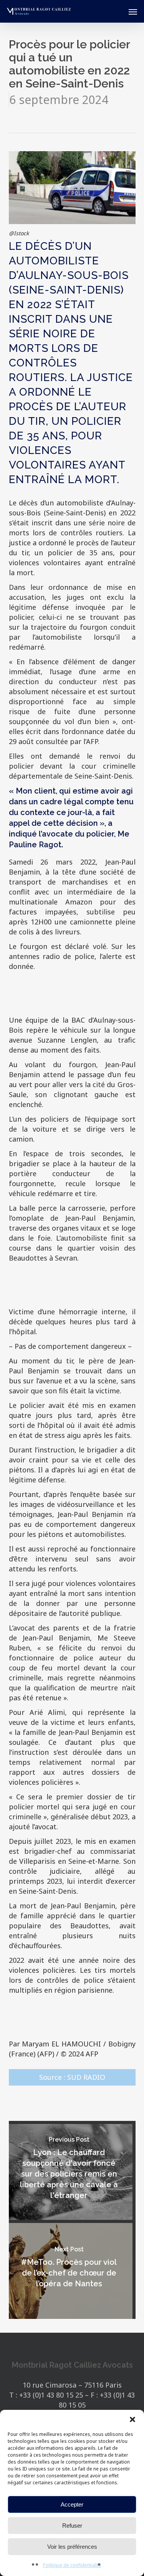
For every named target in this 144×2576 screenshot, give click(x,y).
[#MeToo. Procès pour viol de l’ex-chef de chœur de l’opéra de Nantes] (69, 2271)
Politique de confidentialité (72, 2565)
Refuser (72, 2526)
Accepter (72, 2504)
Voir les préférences (72, 2547)
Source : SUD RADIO (72, 2077)
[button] (132, 2419)
